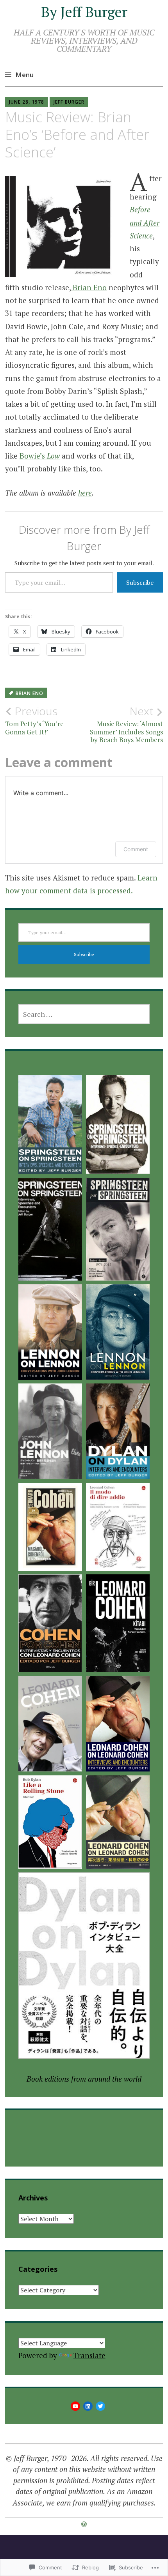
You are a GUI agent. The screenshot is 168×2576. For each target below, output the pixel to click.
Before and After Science (145, 222)
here (85, 493)
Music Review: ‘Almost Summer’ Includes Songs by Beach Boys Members (126, 724)
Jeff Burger (69, 102)
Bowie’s (40, 456)
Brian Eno (89, 287)
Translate (89, 2355)
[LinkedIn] (88, 2406)
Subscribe (140, 582)
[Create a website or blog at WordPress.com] (84, 2524)
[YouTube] (75, 2406)
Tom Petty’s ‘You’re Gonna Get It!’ (34, 720)
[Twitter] (100, 2406)
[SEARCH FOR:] (84, 1014)
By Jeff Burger (84, 12)
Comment (136, 849)
